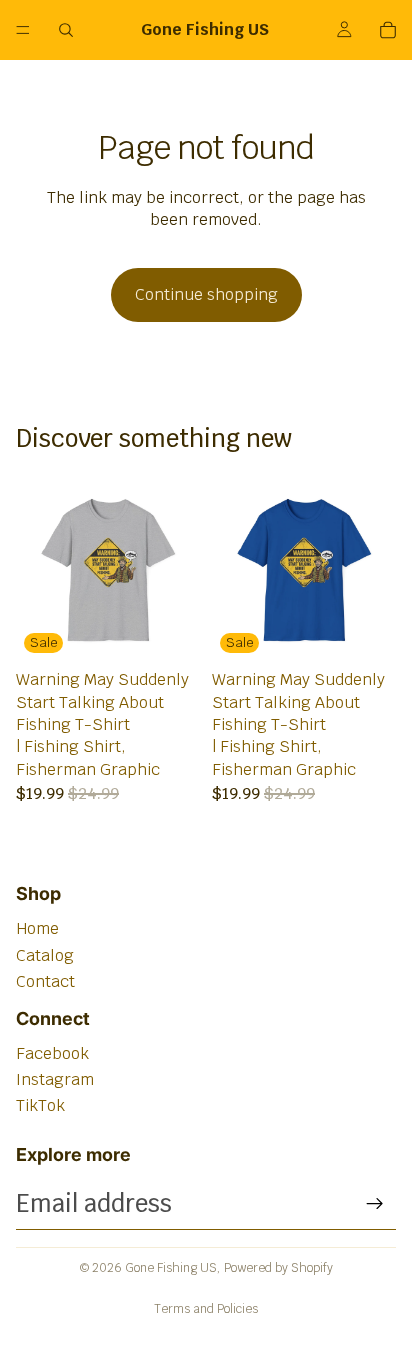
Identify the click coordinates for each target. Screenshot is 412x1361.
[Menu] (23, 30)
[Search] (66, 30)
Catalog (45, 955)
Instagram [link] (55, 1079)
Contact (45, 981)
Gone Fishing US (171, 1268)
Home (37, 928)
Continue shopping (206, 294)
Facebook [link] (52, 1053)
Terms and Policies (206, 1309)
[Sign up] (375, 1204)
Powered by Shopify (278, 1268)
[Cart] (388, 30)
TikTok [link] (40, 1105)
